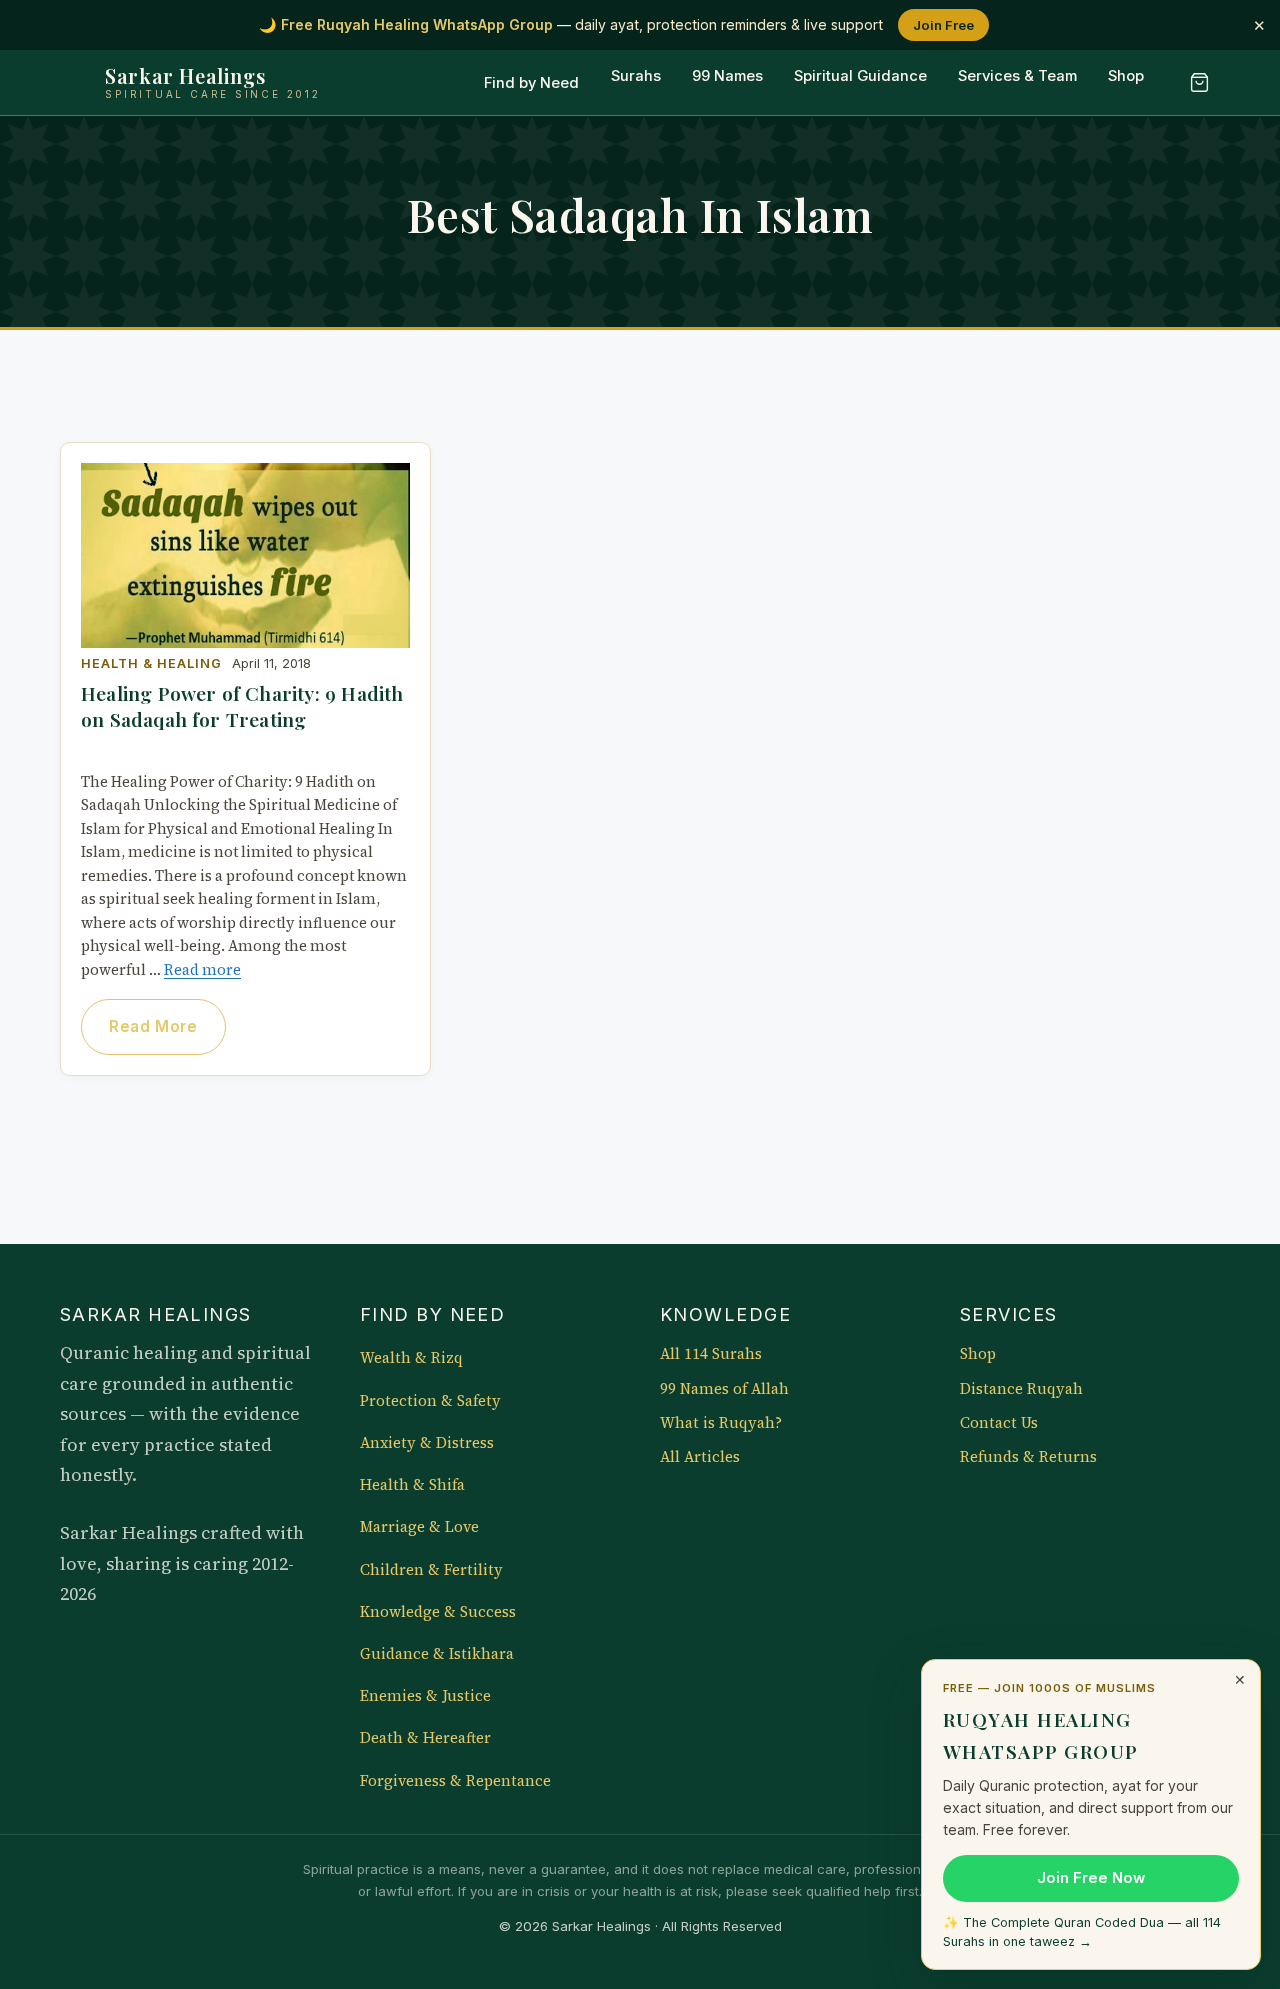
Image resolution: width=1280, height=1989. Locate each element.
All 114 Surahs (711, 1354)
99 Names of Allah (724, 1389)
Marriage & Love (419, 1527)
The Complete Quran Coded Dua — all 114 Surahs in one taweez (1082, 1932)
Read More (153, 1026)
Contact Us (999, 1423)
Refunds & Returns (1028, 1457)
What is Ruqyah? (721, 1423)
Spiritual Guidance (860, 77)
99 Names (727, 77)
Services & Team (1017, 77)
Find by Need (531, 83)
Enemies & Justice (425, 1696)
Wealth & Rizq (411, 1358)
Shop (1126, 77)
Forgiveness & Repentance (455, 1781)
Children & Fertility (431, 1570)
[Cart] (1199, 83)
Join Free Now (1091, 1878)
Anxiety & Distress (427, 1443)
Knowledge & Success (438, 1612)
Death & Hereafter (425, 1738)
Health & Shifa (412, 1485)
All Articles (700, 1457)
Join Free (943, 25)
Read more (202, 970)
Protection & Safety (430, 1401)
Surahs (636, 77)
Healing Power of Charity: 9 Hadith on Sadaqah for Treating (242, 706)
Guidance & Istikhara (437, 1654)
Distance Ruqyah (1021, 1389)
